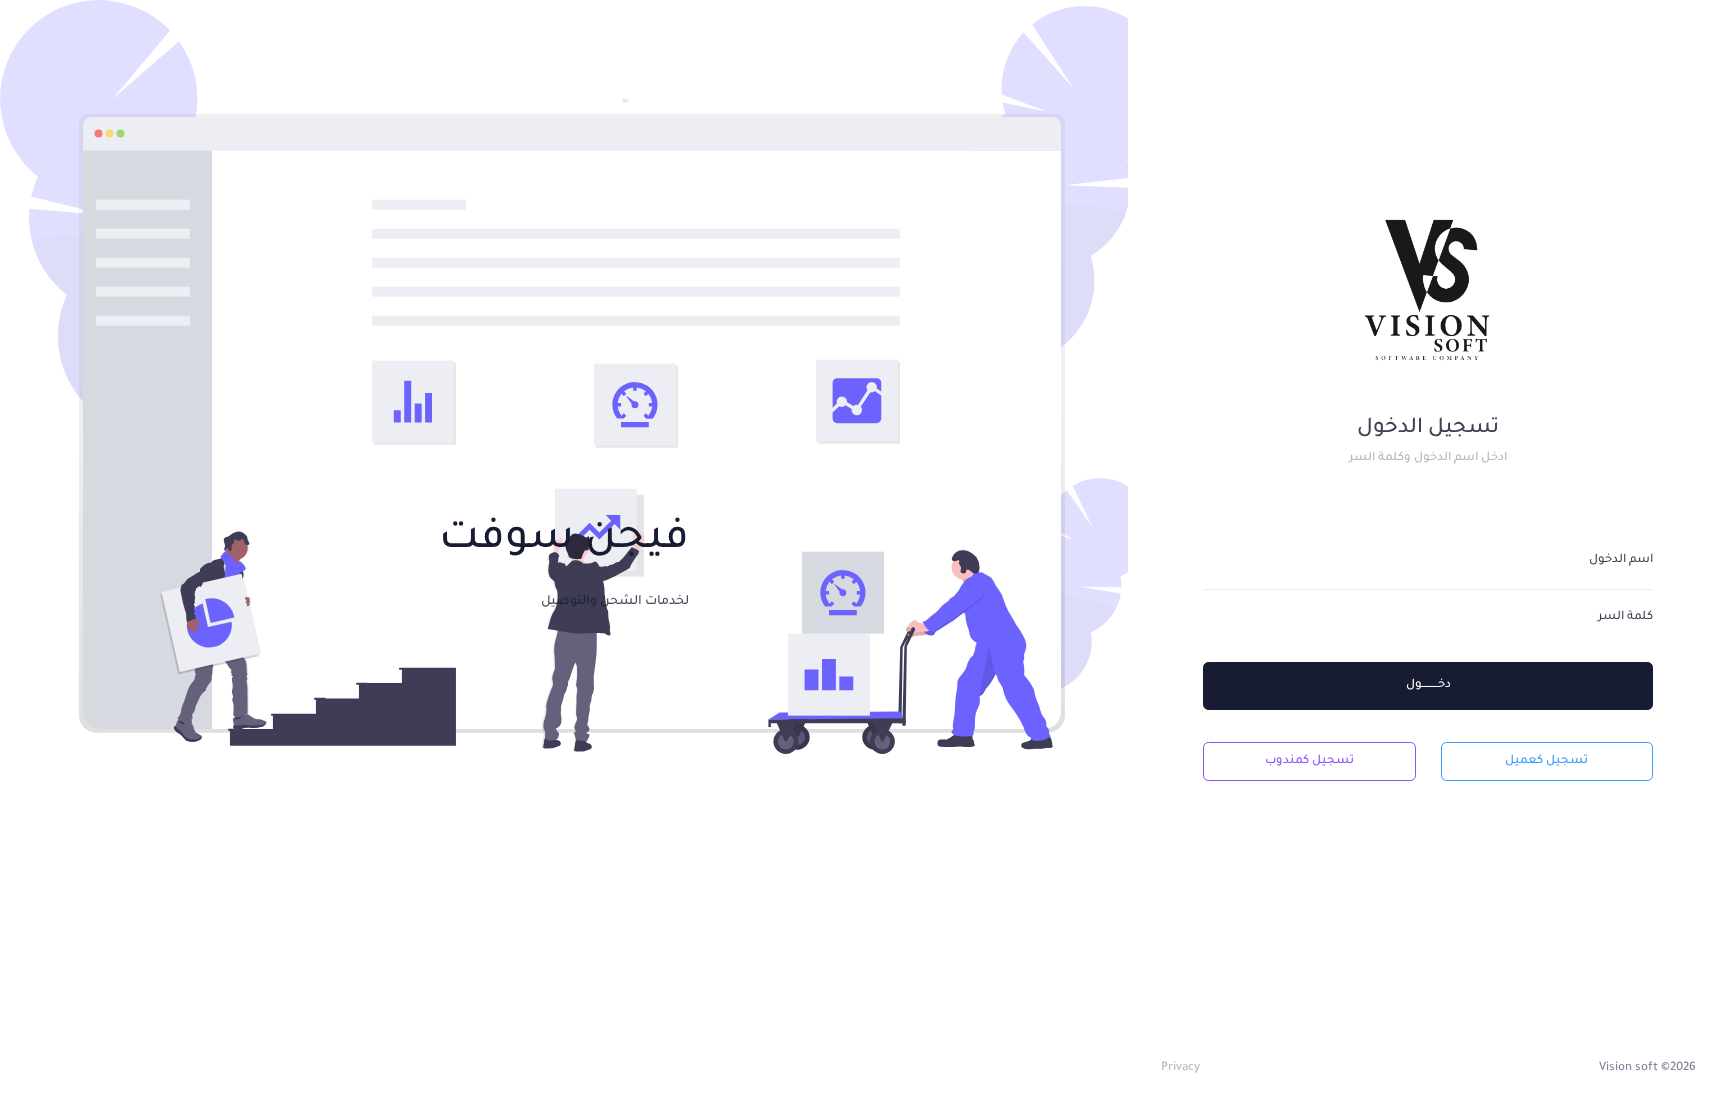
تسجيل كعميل (1546, 761)
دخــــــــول (1428, 685)
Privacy (1180, 1068)
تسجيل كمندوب (1309, 761)
